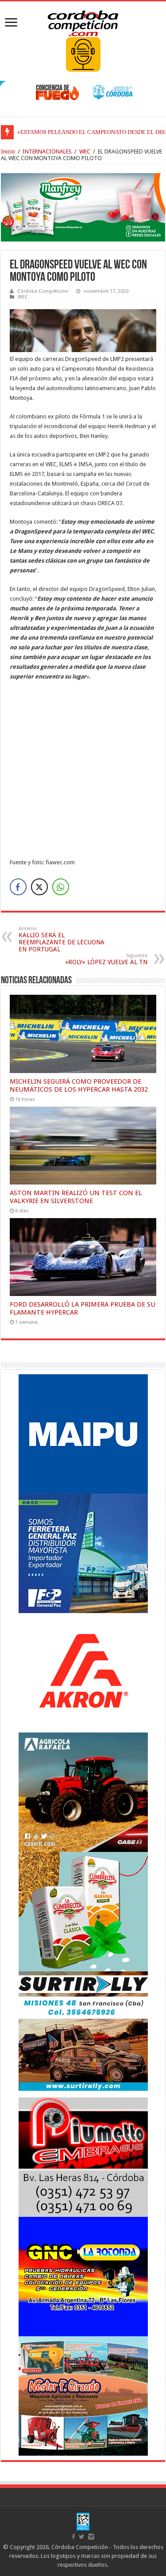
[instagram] (91, 2537)
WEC (85, 151)
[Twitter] (82, 2537)
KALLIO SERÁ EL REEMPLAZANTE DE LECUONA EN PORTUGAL (62, 939)
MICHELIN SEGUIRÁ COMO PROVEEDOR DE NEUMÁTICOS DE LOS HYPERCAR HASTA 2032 (79, 1085)
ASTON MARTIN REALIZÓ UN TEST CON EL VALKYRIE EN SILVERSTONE (76, 1197)
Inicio (8, 151)
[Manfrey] (83, 207)
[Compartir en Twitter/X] (39, 887)
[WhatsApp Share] (61, 887)
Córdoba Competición (43, 291)
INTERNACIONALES (47, 151)
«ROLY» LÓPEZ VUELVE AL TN (106, 959)
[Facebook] (73, 2537)
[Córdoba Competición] (83, 22)
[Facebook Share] (18, 887)
